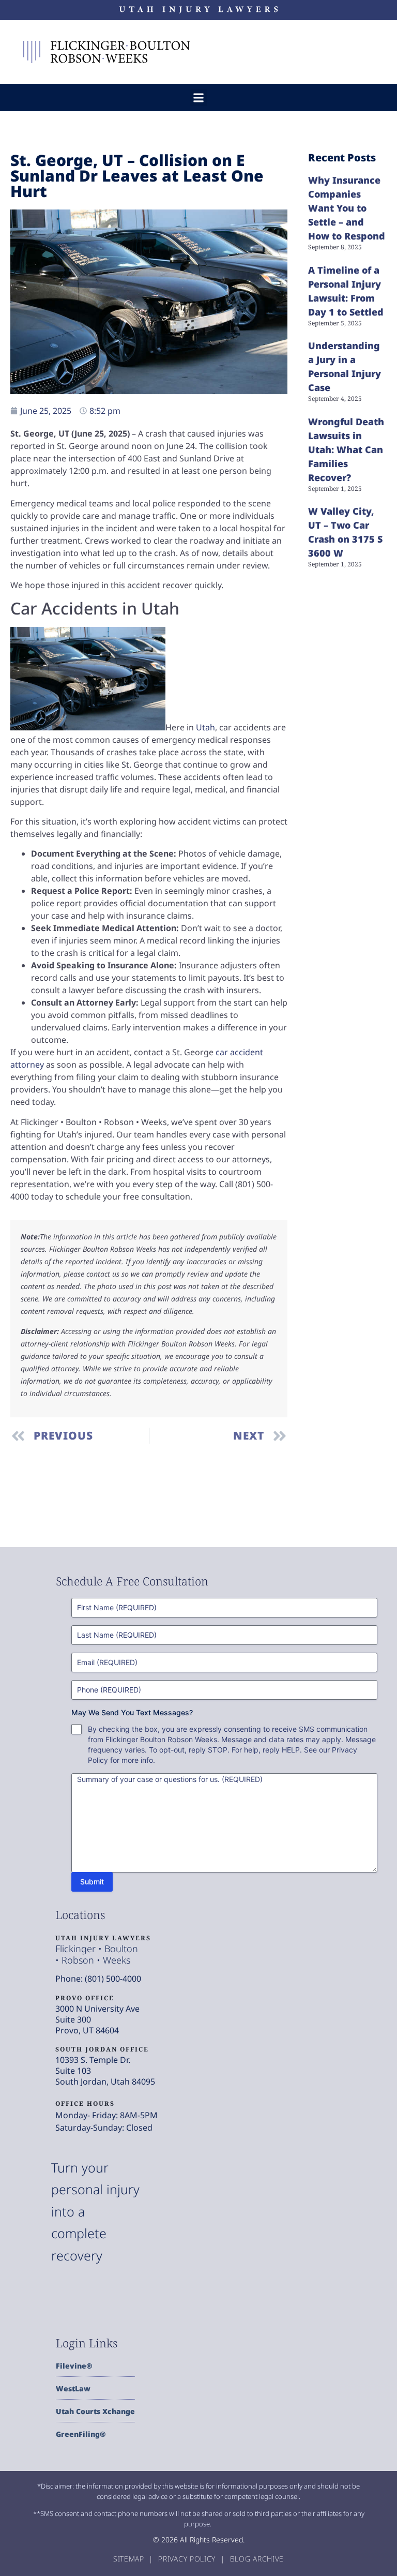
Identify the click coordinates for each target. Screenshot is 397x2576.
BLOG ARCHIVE (257, 2559)
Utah (205, 727)
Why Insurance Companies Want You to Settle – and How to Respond (347, 208)
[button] (199, 98)
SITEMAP (130, 2559)
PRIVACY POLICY (188, 2559)
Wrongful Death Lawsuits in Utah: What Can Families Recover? (346, 450)
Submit (92, 1882)
